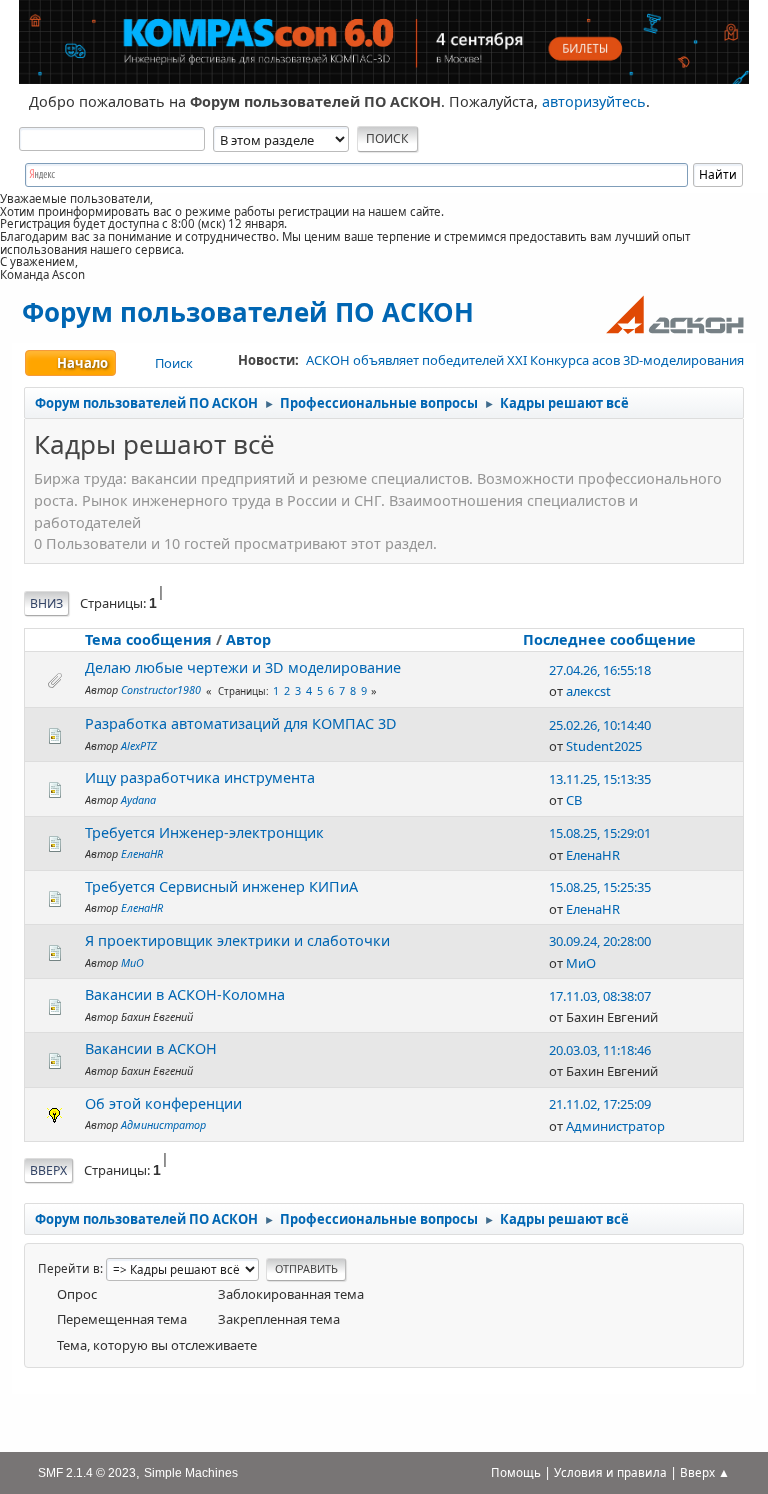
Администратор (163, 1124)
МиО (132, 962)
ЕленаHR (142, 853)
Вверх (48, 1170)
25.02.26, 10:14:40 (600, 725)
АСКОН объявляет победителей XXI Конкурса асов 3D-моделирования (525, 360)
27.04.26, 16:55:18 (600, 670)
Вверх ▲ (705, 1472)
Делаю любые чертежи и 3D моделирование (243, 667)
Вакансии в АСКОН (151, 1048)
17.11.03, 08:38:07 (600, 996)
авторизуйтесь (594, 101)
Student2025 (604, 746)
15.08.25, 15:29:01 (600, 833)
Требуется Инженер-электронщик (204, 832)
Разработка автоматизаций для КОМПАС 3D (241, 723)
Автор (248, 639)
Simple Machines (191, 1472)
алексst (588, 691)
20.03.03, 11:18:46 (600, 1050)
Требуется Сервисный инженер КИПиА (221, 886)
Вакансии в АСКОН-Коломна (185, 994)
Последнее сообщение (609, 639)
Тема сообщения (148, 639)
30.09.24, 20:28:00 (600, 941)
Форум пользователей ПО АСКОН (248, 312)
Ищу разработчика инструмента (200, 777)
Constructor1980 (161, 689)
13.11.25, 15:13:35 (600, 779)
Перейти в (69, 1268)
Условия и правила (610, 1472)
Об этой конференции (163, 1103)
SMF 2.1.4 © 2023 (87, 1472)
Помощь (516, 1472)
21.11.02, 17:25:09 (600, 1104)
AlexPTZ (139, 745)
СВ (574, 800)
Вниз (46, 603)
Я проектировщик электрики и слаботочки (237, 940)
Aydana (138, 799)
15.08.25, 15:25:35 (600, 887)
